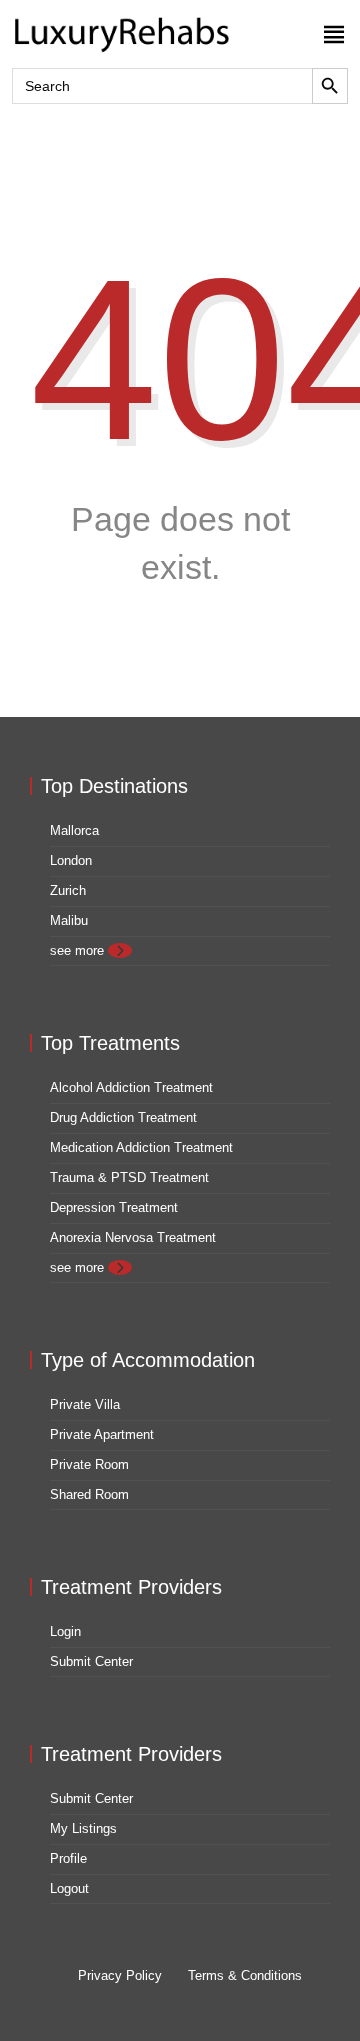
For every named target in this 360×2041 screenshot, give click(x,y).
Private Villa (85, 1404)
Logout (69, 1888)
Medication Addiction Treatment (141, 1147)
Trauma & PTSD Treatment (129, 1177)
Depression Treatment (114, 1207)
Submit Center (91, 1661)
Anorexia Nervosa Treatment (133, 1237)
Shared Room (89, 1494)
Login (65, 1631)
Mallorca (74, 830)
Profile (68, 1858)
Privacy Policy (120, 1975)
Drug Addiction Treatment (123, 1117)
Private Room (89, 1464)
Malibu (69, 920)
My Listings (83, 1828)
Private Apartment (102, 1434)
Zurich (68, 890)
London (71, 860)
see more (79, 950)
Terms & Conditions (245, 1975)
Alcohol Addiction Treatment (131, 1087)
